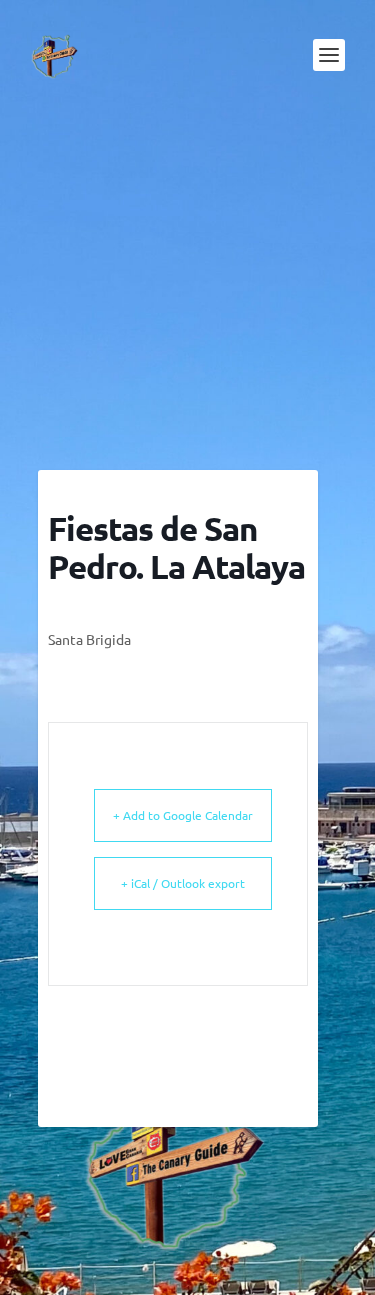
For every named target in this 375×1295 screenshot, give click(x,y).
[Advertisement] (188, 290)
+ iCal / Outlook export (183, 883)
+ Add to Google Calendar (183, 815)
